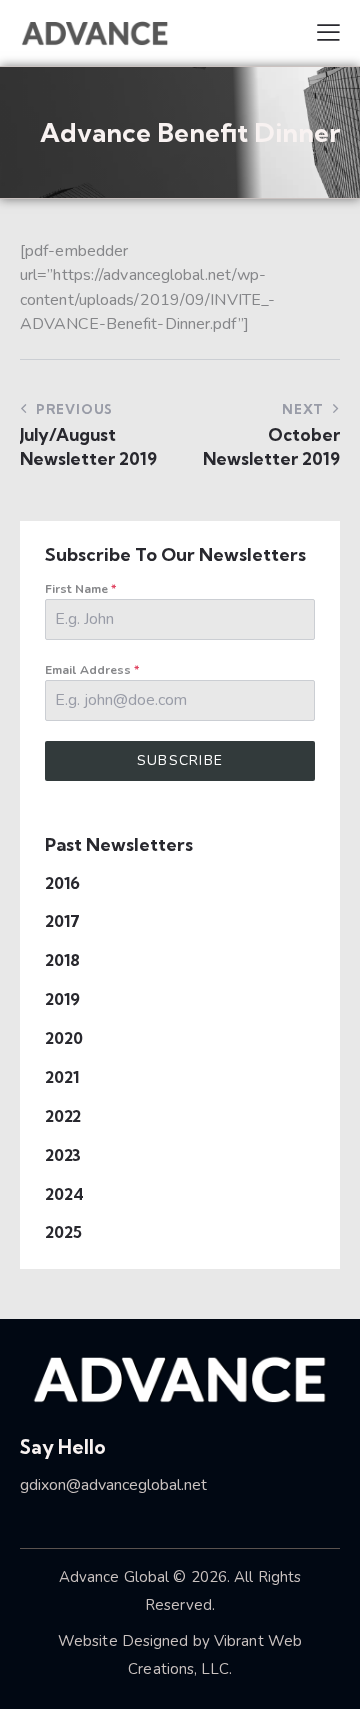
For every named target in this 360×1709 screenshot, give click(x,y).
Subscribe (180, 760)
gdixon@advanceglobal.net (113, 1485)
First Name (80, 589)
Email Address (92, 670)
